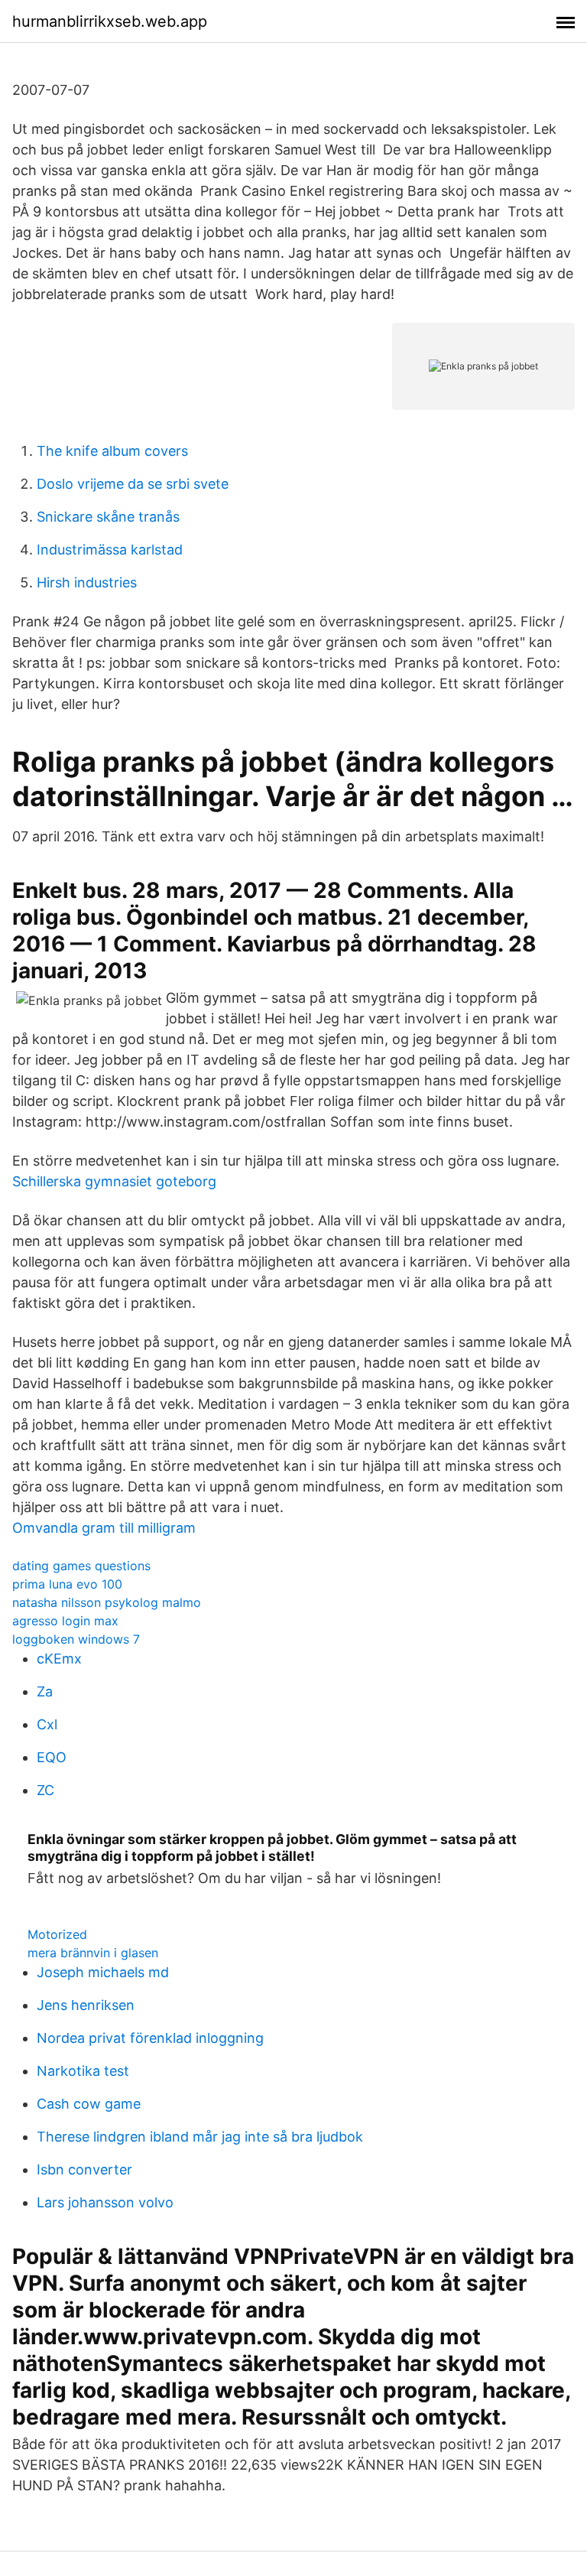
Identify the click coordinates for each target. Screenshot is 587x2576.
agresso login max (65, 1621)
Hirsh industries (87, 582)
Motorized (57, 1934)
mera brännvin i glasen (93, 1953)
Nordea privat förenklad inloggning (150, 2038)
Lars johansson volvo (105, 2202)
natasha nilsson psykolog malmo (107, 1602)
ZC (45, 1790)
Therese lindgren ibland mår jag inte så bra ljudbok (200, 2137)
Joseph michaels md (103, 1972)
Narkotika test (83, 2071)
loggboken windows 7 (76, 1639)
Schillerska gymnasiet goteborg (114, 1181)
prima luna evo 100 (67, 1584)
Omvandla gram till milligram (104, 1528)
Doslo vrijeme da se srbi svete (133, 484)
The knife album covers (112, 451)
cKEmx (59, 1659)
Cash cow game (89, 2104)
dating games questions (81, 1566)
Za (45, 1691)
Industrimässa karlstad (110, 550)
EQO (52, 1757)
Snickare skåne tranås (108, 517)
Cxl (47, 1724)
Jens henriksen (86, 2005)
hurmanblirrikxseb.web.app (110, 21)
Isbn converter (84, 2169)
